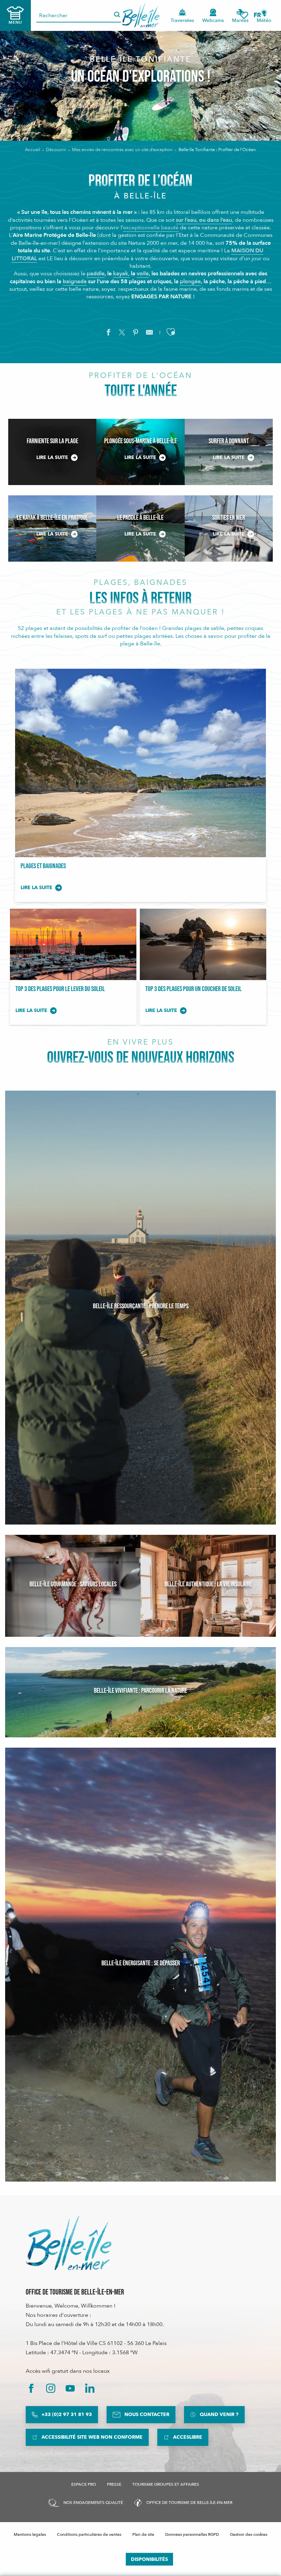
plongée (190, 281)
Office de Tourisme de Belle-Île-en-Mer (75, 2292)
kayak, (121, 274)
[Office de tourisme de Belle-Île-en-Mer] (69, 2243)
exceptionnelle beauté (151, 228)
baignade (75, 281)
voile (143, 274)
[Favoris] (244, 15)
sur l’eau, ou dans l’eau (204, 220)
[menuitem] (141, 15)
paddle (96, 274)
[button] (260, 15)
